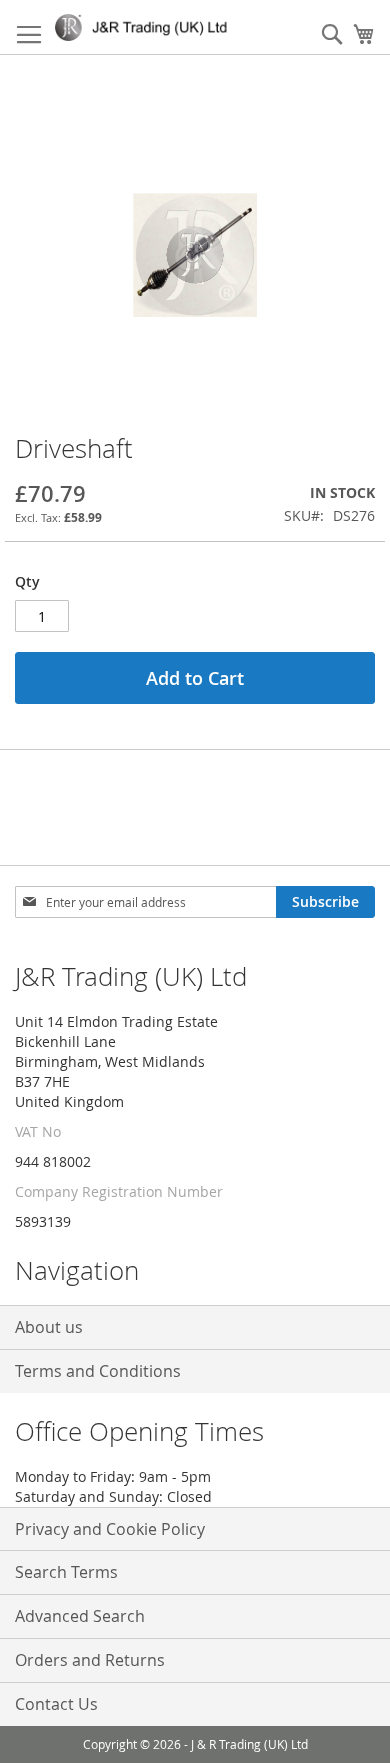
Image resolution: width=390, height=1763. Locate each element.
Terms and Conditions (98, 1371)
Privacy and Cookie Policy (110, 1529)
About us (49, 1327)
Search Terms (66, 1572)
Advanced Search (80, 1616)
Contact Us (56, 1704)
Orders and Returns (90, 1660)
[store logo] (145, 27)
